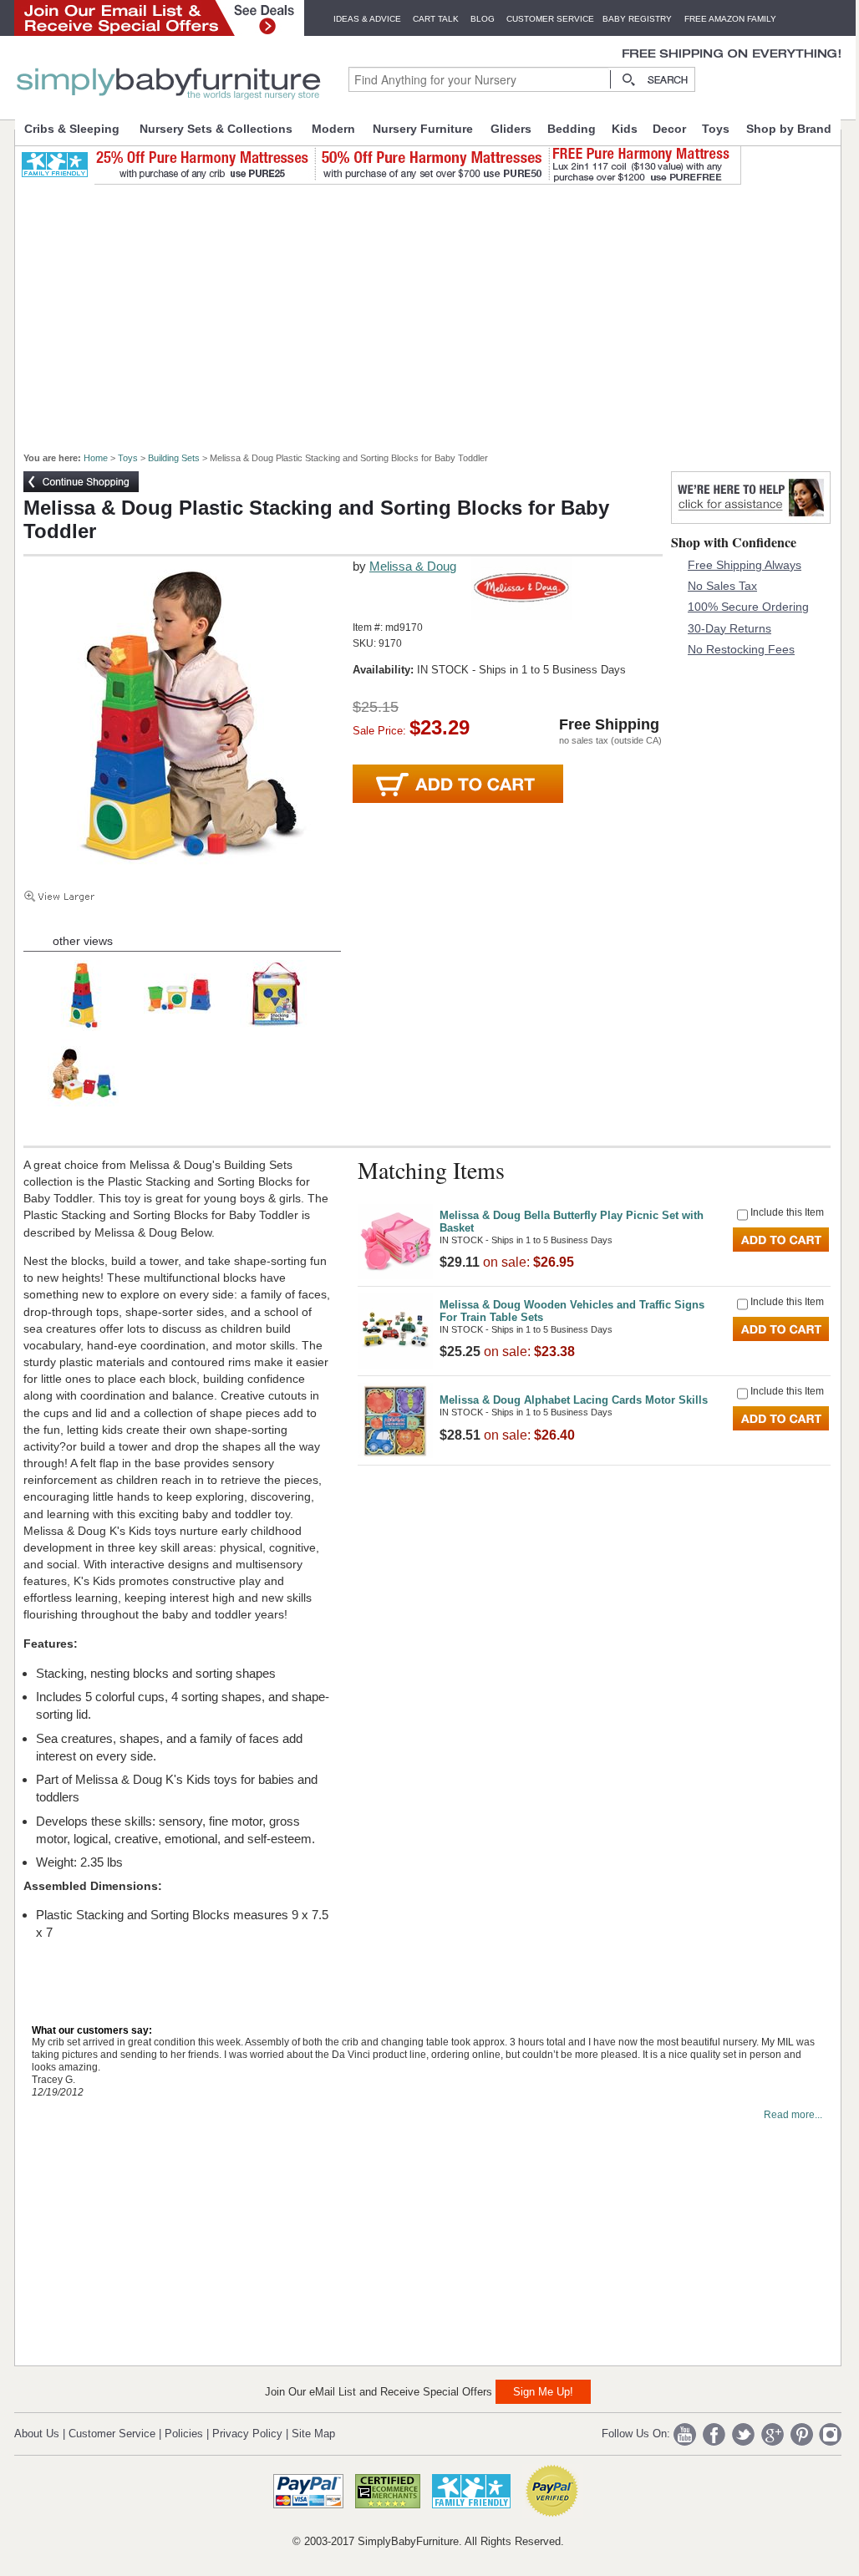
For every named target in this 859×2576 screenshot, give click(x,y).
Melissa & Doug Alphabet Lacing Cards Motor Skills (574, 1400)
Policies (184, 2434)
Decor (669, 129)
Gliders (511, 129)
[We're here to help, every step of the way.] (751, 519)
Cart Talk (436, 19)
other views (83, 941)
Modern (333, 129)
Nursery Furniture (423, 129)
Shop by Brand (789, 129)
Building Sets (174, 458)
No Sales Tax (722, 586)
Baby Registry (637, 19)
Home (96, 458)
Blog (483, 19)
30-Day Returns (729, 628)
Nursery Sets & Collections (216, 129)
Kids (625, 129)
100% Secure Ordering (748, 607)
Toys (716, 129)
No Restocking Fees (741, 649)
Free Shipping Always (745, 565)
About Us (37, 2434)
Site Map (313, 2434)
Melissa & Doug (413, 566)
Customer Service (550, 19)
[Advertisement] (437, 311)
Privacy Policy (247, 2434)
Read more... (793, 2115)
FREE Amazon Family (730, 19)
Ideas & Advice (367, 19)
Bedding (572, 129)
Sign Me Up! (543, 2392)
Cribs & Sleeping (72, 129)
